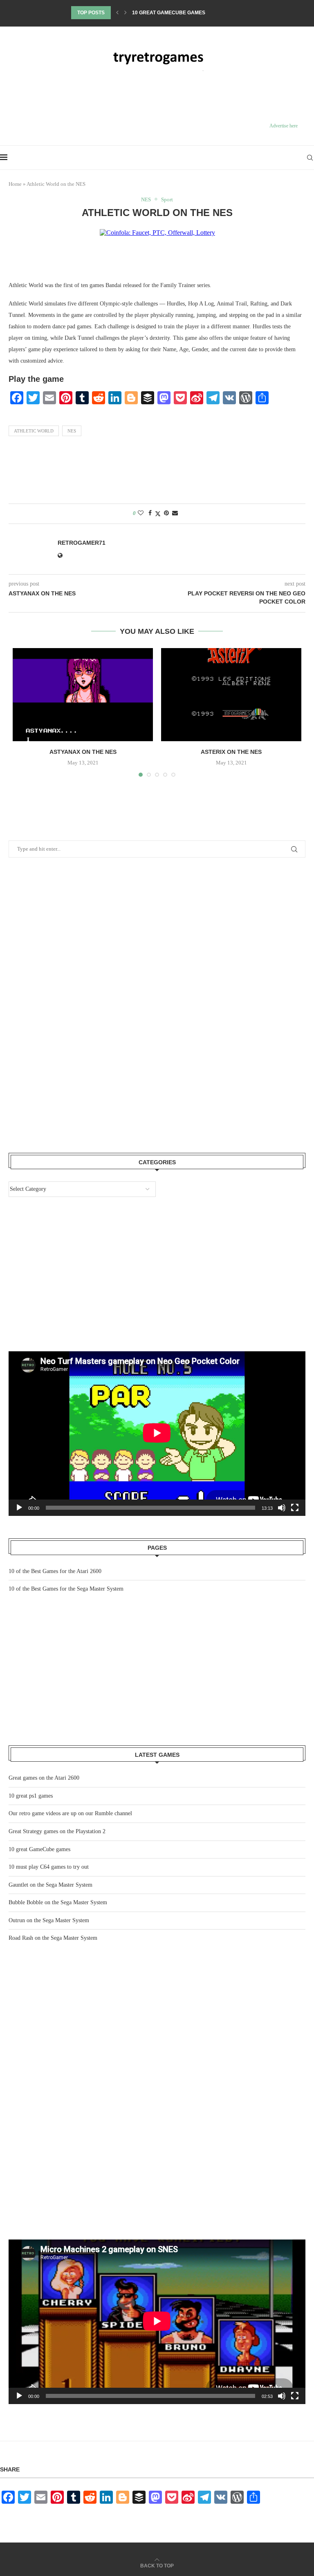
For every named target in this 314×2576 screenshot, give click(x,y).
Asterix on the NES (231, 752)
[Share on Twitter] (158, 514)
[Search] (310, 158)
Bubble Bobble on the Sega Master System (58, 1902)
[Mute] (282, 2396)
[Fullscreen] (295, 2396)
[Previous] (117, 13)
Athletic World (34, 431)
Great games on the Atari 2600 (44, 1778)
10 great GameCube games (39, 1849)
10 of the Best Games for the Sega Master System (66, 1589)
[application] (157, 2322)
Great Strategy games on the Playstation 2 (57, 1831)
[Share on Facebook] (150, 513)
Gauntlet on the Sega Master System (50, 1885)
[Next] (126, 13)
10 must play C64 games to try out (179, 13)
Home (15, 184)
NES (72, 431)
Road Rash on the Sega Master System (53, 1938)
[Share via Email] (175, 513)
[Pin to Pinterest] (166, 513)
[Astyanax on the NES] (83, 695)
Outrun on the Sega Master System (49, 1920)
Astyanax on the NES (83, 752)
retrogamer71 (82, 543)
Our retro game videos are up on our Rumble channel (70, 1813)
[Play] (19, 2396)
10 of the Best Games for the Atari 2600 (55, 1571)
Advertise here (284, 126)
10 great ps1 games (31, 1796)
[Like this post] (141, 513)
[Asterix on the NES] (231, 695)
